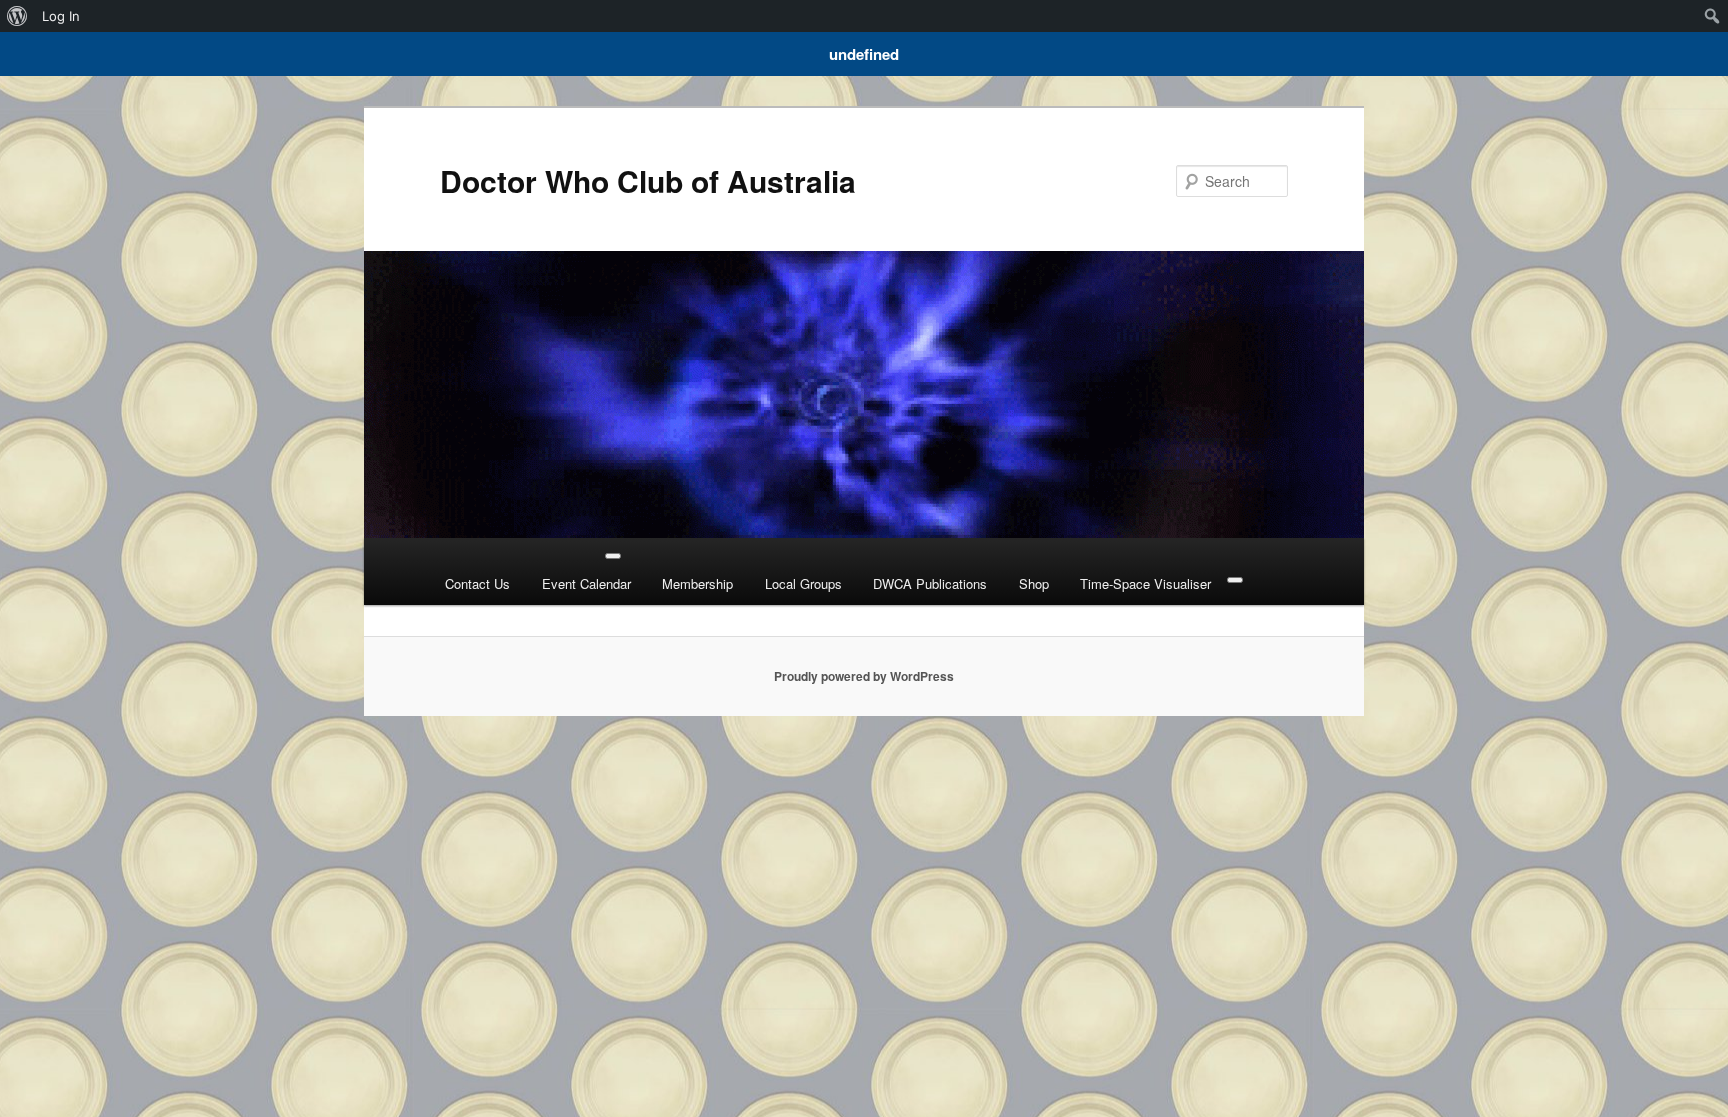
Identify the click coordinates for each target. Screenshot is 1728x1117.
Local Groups (803, 583)
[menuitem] (17, 16)
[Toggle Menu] (613, 556)
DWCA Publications (930, 583)
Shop (1034, 583)
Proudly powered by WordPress (864, 676)
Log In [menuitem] (61, 16)
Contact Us (477, 583)
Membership (697, 583)
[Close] (1235, 580)
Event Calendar (586, 583)
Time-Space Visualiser (1145, 583)
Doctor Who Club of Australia (648, 180)
